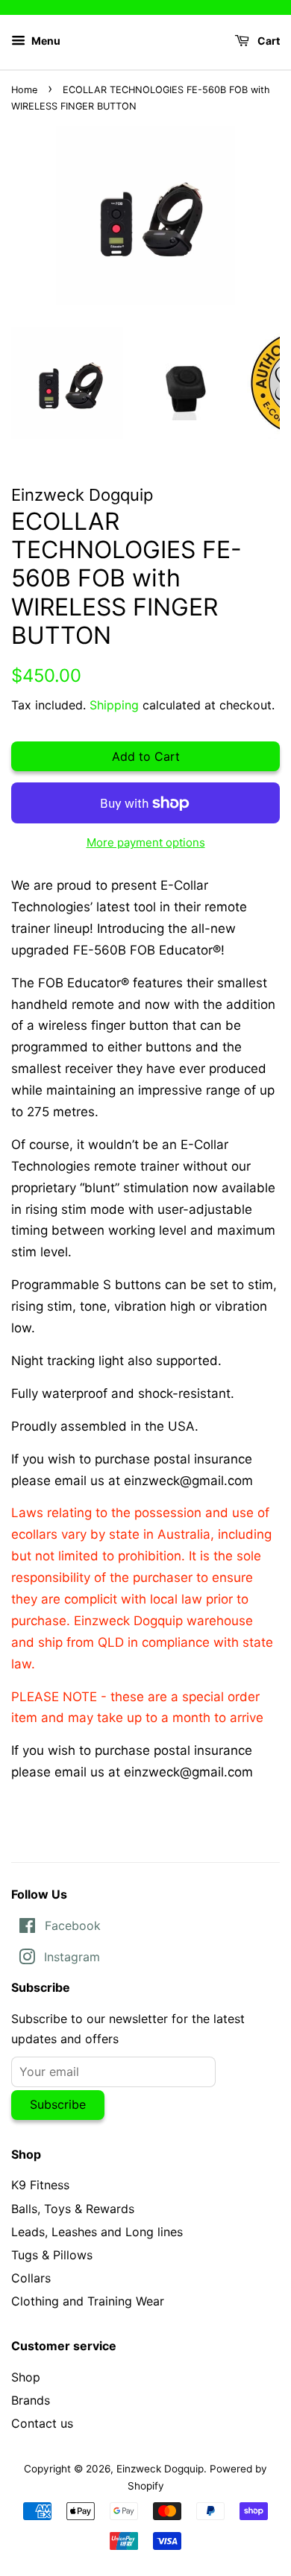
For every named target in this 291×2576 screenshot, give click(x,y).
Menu (45, 41)
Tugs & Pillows (52, 2255)
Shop (26, 2377)
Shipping (114, 705)
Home (24, 90)
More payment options (146, 842)
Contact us (42, 2423)
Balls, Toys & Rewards (73, 2209)
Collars (31, 2278)
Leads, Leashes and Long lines (97, 2232)
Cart (267, 41)
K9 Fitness (40, 2185)
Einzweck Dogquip (160, 2469)
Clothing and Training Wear (88, 2301)
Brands (31, 2400)
